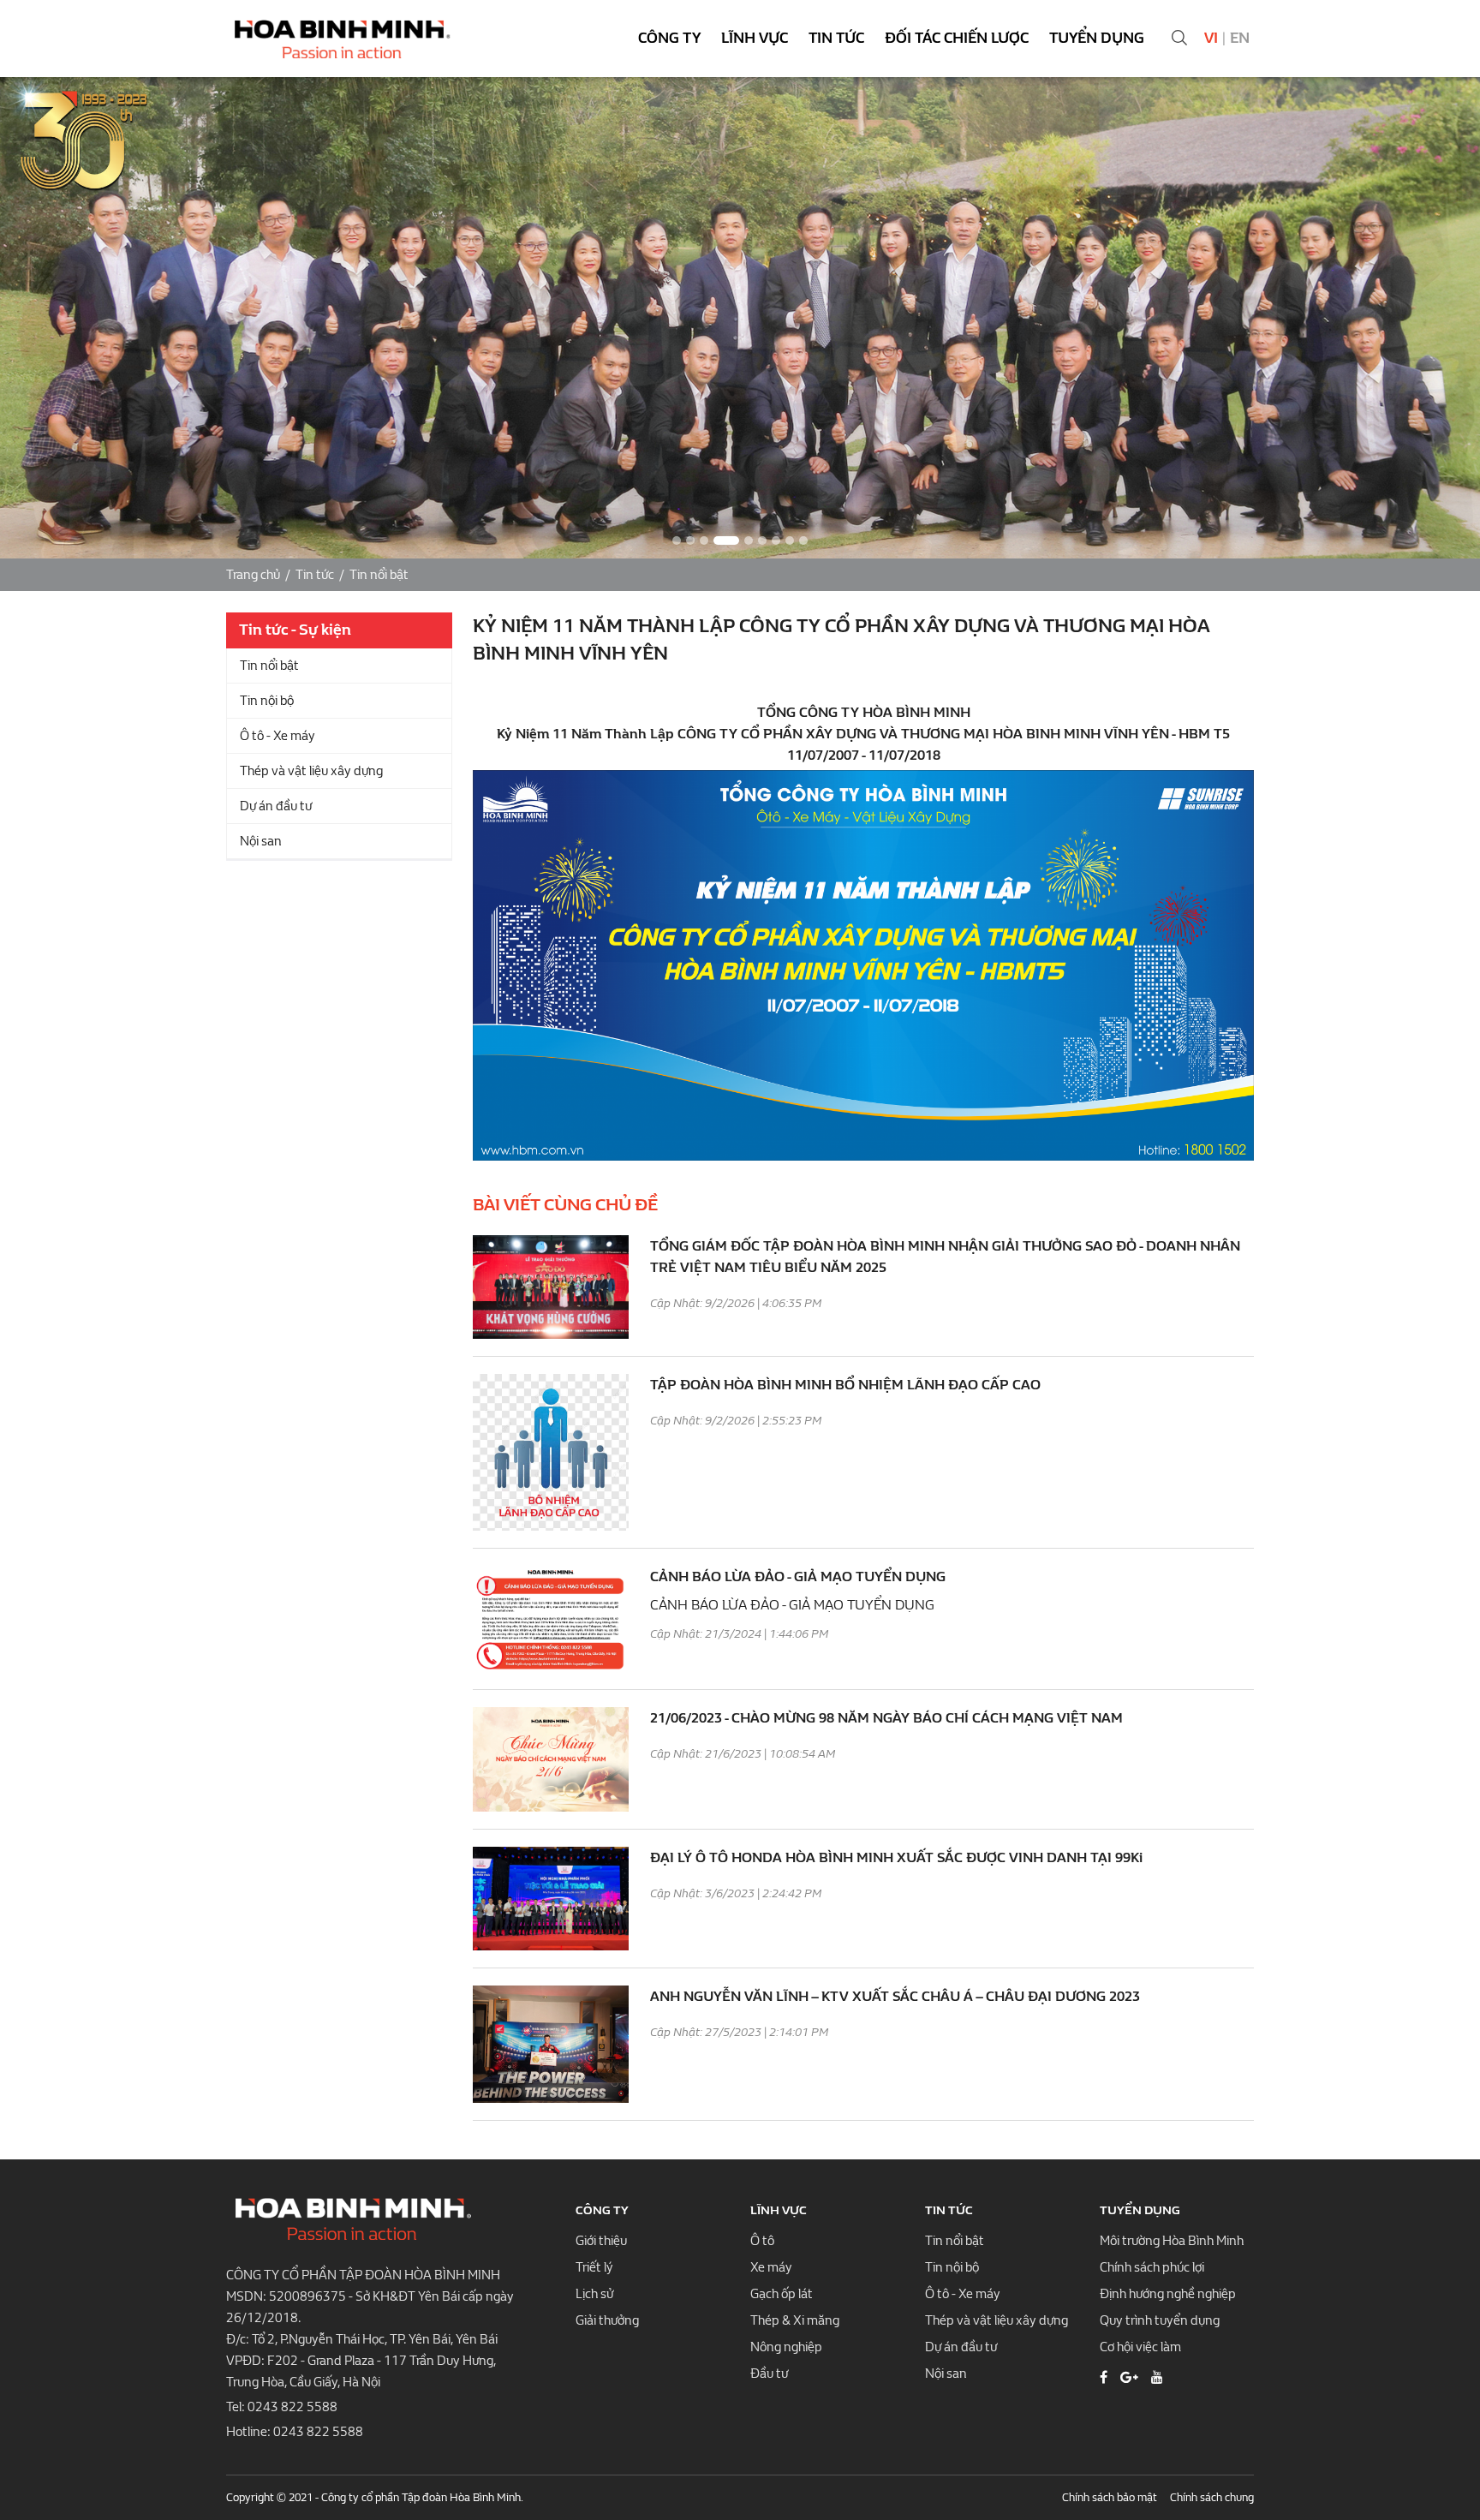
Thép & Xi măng (795, 2320)
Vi (1211, 38)
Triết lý (594, 2267)
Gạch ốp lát (782, 2294)
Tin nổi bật (379, 575)
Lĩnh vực (755, 38)
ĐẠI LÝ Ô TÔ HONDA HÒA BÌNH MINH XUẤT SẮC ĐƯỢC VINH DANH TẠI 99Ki (896, 1857)
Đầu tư (769, 2374)
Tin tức (836, 38)
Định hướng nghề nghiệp (1168, 2294)
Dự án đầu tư (276, 806)
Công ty (669, 38)
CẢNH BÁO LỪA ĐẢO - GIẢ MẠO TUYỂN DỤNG (798, 1576)
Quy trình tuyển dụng (1160, 2320)
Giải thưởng (607, 2320)
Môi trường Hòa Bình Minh (1172, 2241)
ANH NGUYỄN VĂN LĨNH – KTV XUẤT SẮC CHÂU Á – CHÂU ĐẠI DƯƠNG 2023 (895, 1996)
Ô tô (762, 2241)
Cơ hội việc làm (1140, 2347)
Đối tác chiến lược (957, 38)
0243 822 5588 (292, 2407)
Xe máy (771, 2267)
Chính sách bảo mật (1110, 2497)
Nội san (261, 841)
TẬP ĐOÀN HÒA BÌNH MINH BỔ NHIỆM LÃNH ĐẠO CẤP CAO (845, 1385)
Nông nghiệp (786, 2347)
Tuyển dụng (1097, 38)
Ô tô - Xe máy (277, 736)
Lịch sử (594, 2294)
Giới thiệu (601, 2241)
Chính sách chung (1212, 2497)
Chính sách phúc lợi (1152, 2267)
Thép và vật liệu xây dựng (311, 771)
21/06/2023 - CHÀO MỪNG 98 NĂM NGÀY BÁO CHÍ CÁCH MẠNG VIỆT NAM (886, 1718)
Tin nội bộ (267, 701)
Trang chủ (253, 575)
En (1240, 38)
